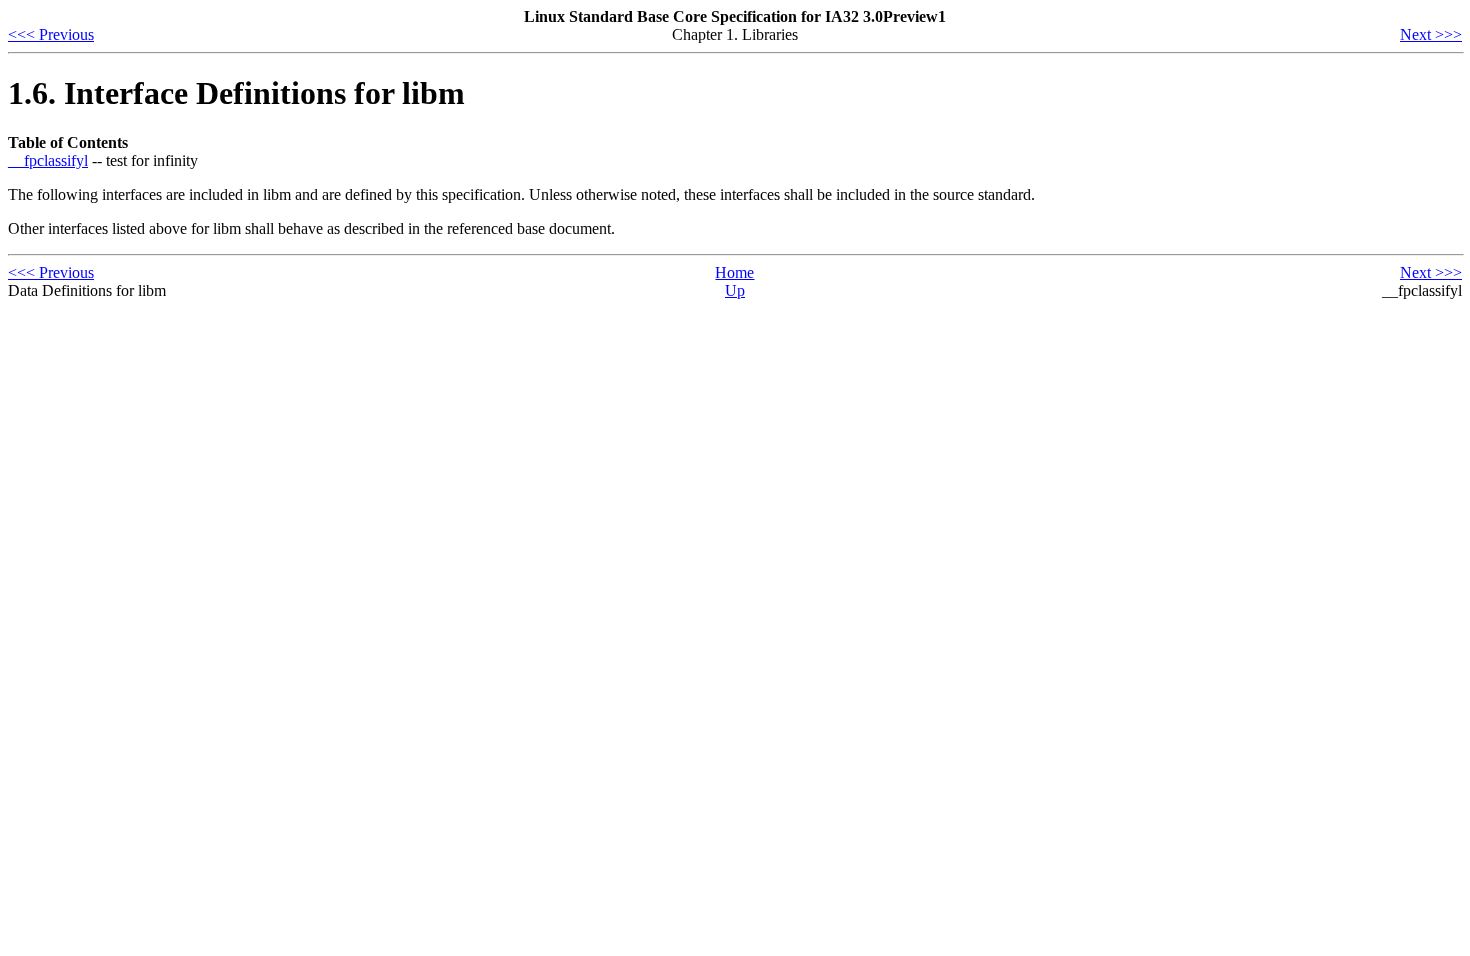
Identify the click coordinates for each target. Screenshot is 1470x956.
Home (734, 272)
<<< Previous (51, 34)
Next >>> (1431, 34)
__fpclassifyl (48, 160)
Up (735, 290)
